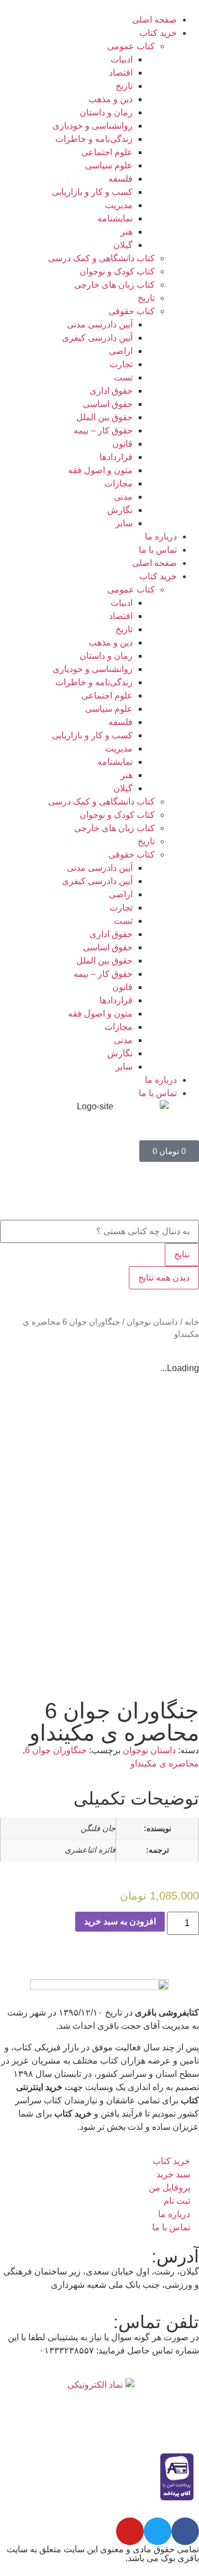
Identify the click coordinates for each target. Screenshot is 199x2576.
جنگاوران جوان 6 (56, 1750)
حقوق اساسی (108, 404)
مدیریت (119, 205)
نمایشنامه (115, 218)
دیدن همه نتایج (164, 1278)
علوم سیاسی (109, 165)
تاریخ (124, 86)
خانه (192, 1322)
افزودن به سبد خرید (120, 1921)
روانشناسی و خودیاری (93, 126)
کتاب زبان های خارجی (114, 285)
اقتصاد (121, 73)
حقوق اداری (111, 391)
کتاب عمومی (131, 46)
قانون (122, 444)
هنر (127, 232)
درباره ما (161, 536)
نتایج (182, 1254)
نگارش (120, 510)
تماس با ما (158, 550)
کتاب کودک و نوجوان (117, 271)
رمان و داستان (106, 112)
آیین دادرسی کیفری (97, 338)
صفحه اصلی (155, 20)
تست (123, 377)
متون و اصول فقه (100, 470)
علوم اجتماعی (107, 152)
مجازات (119, 483)
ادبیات (122, 59)
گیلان (123, 245)
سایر (124, 523)
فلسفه (121, 179)
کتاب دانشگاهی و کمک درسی (101, 258)
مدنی (123, 497)
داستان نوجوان (152, 1322)
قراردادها (116, 457)
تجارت (121, 364)
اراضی (121, 351)
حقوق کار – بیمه (103, 430)
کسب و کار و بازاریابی (92, 192)
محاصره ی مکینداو (165, 1763)
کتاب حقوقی (132, 311)
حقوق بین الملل (104, 417)
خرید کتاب (158, 33)
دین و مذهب (111, 99)
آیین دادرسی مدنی (100, 324)
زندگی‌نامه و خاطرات (94, 139)
